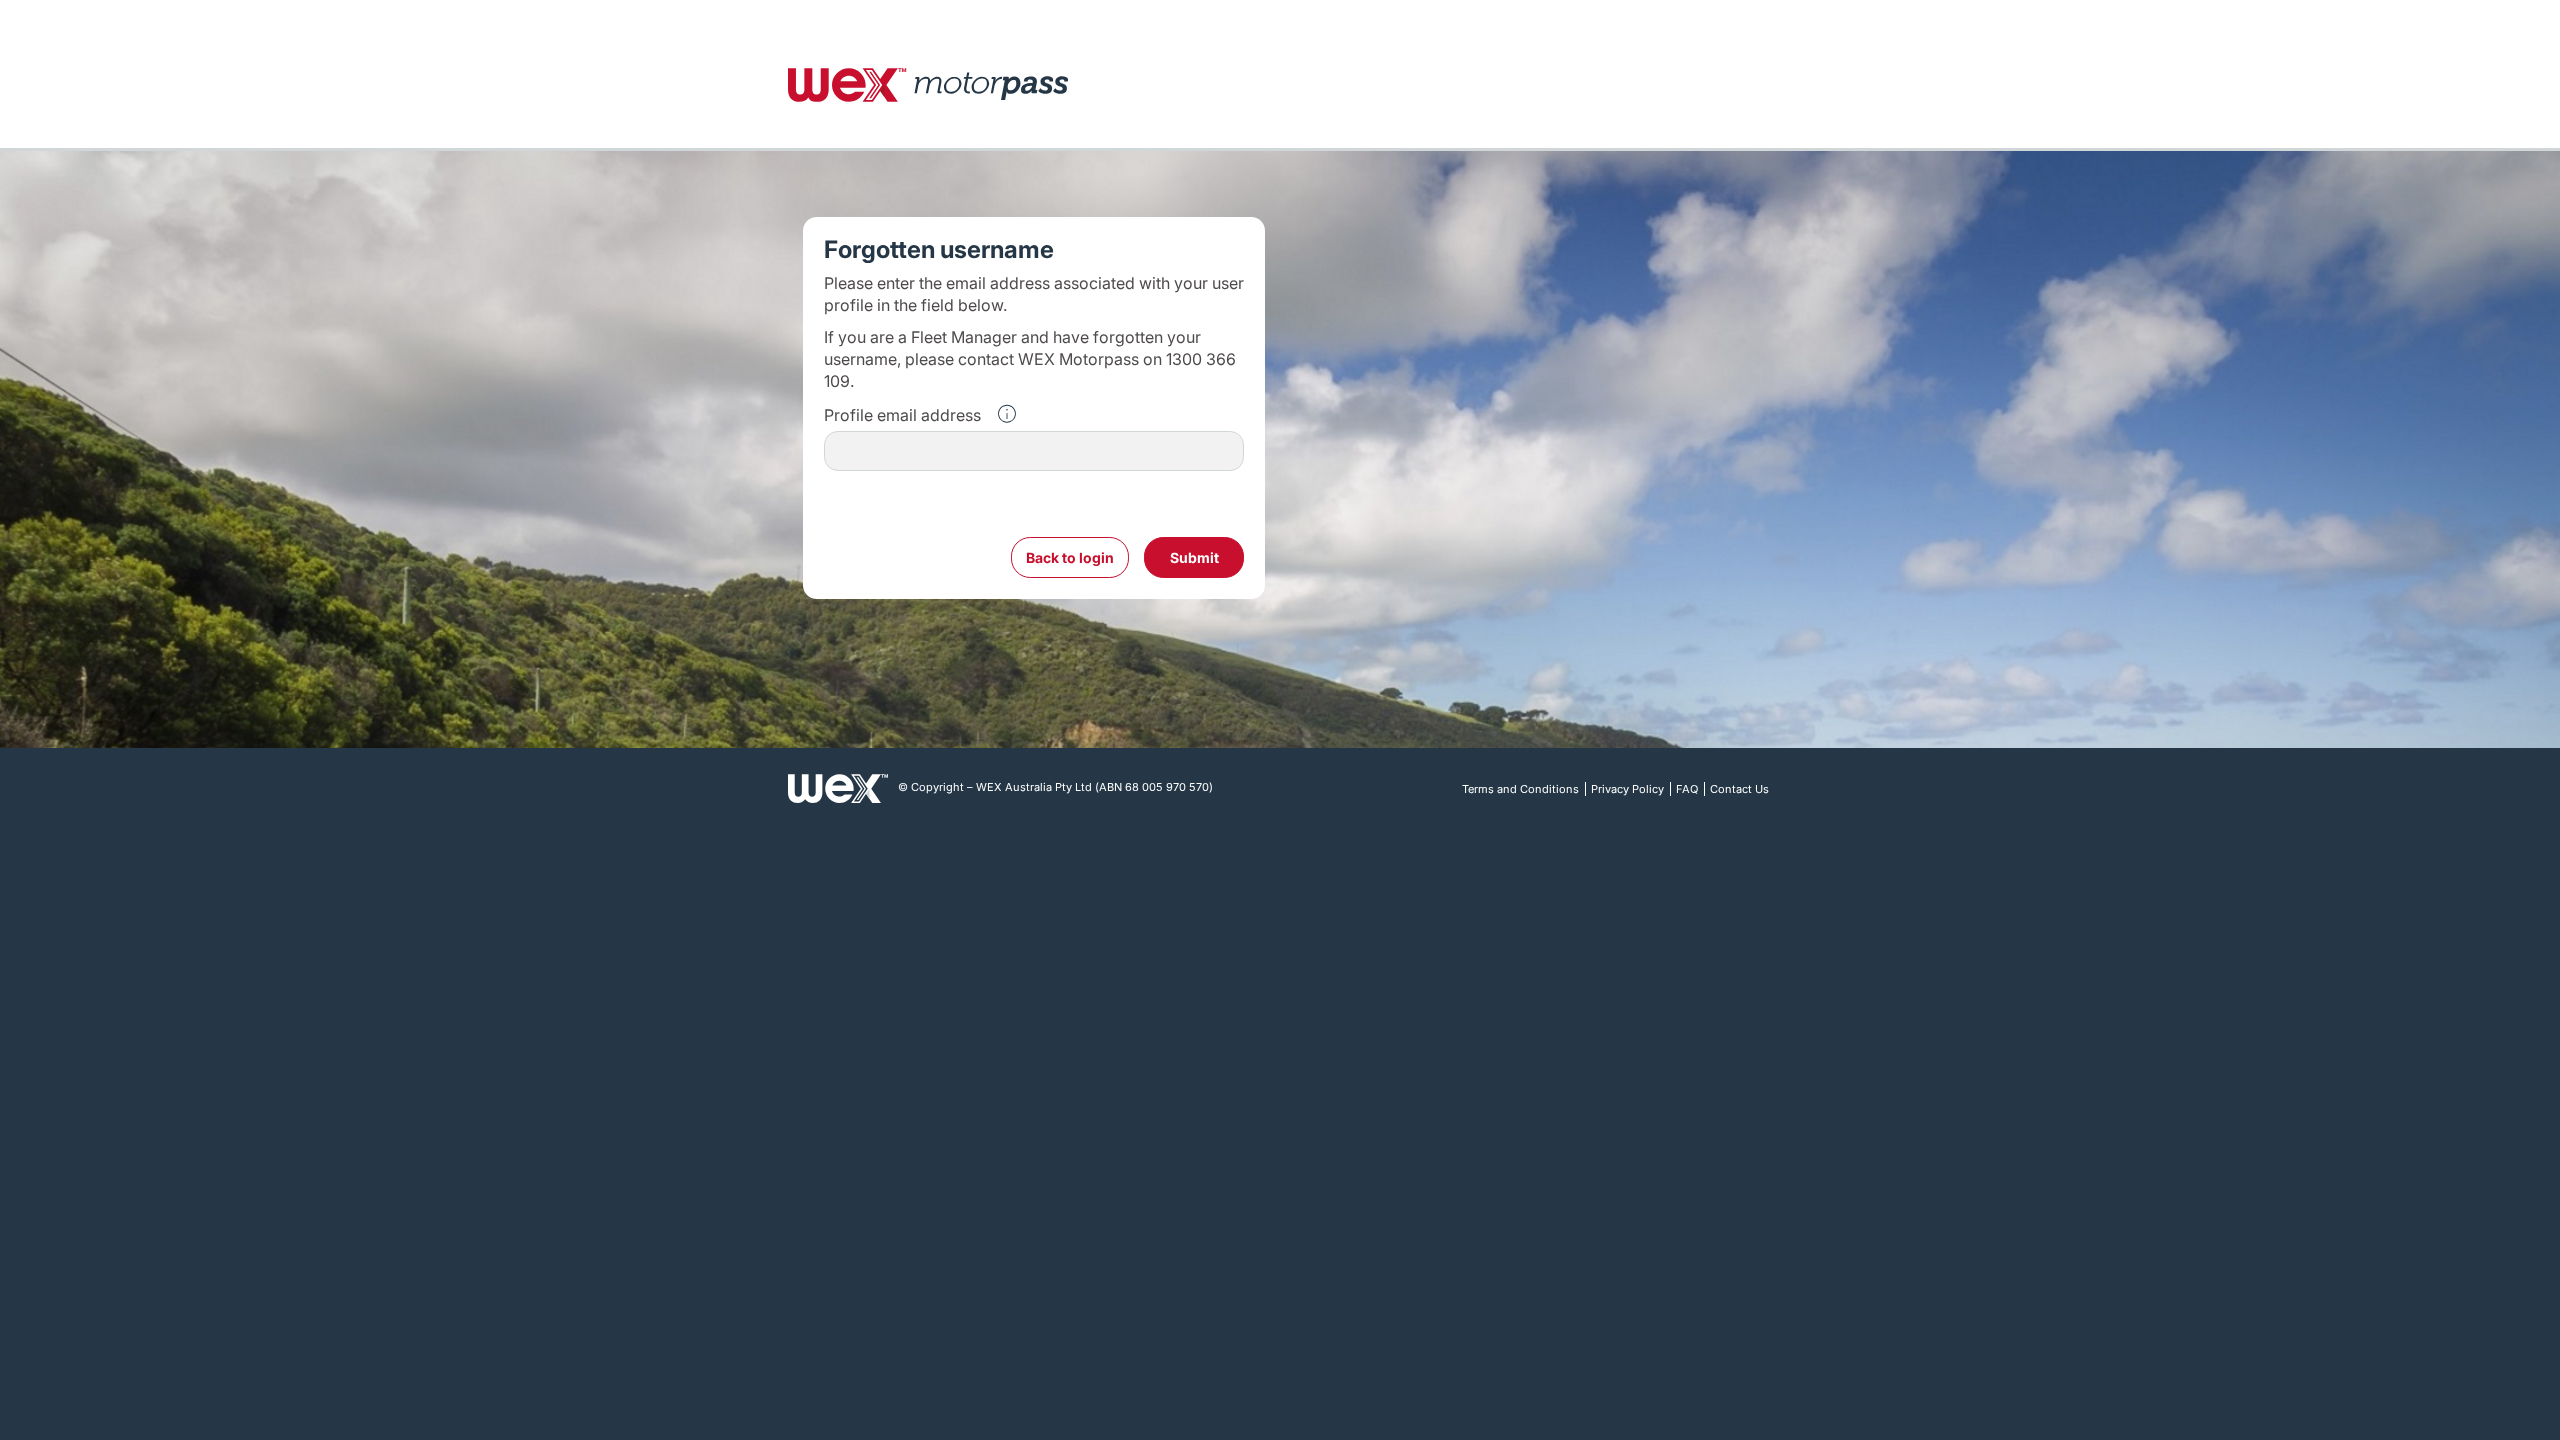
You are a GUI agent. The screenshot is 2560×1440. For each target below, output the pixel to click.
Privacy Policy (1627, 789)
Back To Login (1070, 557)
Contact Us (1739, 789)
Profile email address (902, 415)
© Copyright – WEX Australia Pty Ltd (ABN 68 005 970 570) (1055, 787)
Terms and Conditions (1520, 789)
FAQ (1687, 789)
